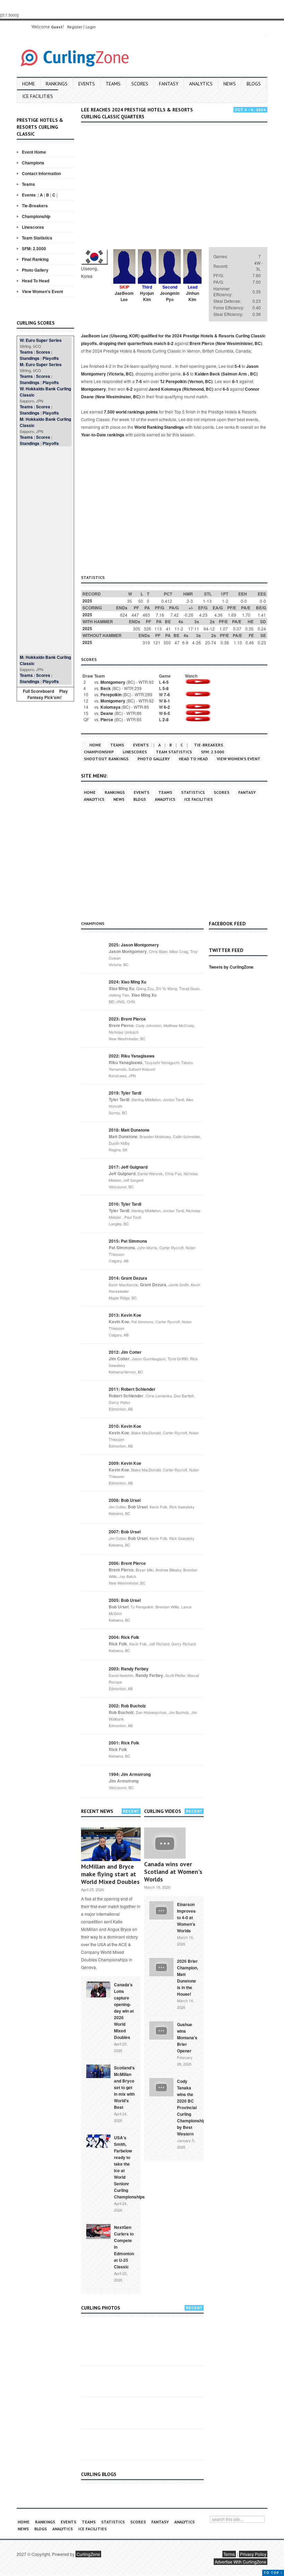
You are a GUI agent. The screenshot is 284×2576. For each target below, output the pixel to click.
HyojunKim (147, 296)
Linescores (33, 227)
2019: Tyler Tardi (125, 1093)
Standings (30, 358)
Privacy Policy (253, 2554)
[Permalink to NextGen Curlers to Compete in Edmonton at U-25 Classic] (98, 2231)
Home (29, 84)
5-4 (238, 366)
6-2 (130, 389)
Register (75, 27)
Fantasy (169, 84)
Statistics (193, 792)
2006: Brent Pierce (127, 1563)
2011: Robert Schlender (132, 1389)
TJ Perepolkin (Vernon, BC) (186, 381)
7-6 (139, 381)
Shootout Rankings (106, 759)
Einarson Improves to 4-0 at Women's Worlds (186, 1917)
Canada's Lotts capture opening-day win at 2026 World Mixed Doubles (124, 2011)
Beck (106, 688)
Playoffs (51, 358)
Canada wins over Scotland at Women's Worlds (173, 1872)
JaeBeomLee (124, 296)
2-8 (166, 719)
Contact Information (41, 173)
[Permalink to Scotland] (98, 2071)
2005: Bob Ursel (125, 1600)
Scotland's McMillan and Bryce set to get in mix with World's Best (124, 2087)
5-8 (166, 688)
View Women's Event (42, 291)
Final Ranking (35, 259)
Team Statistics (37, 238)
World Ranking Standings (159, 427)
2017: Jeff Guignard (128, 1167)
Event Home (34, 152)
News (230, 84)
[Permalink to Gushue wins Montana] (161, 2030)
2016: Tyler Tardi (125, 1204)
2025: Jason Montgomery (134, 945)
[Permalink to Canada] (98, 1989)
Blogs (254, 84)
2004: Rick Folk (124, 1637)
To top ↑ (273, 2573)
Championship (36, 216)
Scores (140, 84)
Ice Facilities (38, 96)
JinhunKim (193, 296)
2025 (87, 601)
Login (91, 27)
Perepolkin (111, 695)
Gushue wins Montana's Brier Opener (187, 2038)
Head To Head (35, 281)
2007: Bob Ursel (125, 1532)
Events (87, 84)
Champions (33, 163)
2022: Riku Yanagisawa (132, 1056)
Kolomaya (110, 707)
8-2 (170, 343)
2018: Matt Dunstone (129, 1130)
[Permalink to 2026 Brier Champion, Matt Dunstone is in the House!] (161, 1966)
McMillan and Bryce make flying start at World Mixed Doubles (110, 1874)
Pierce (107, 719)
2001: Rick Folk (124, 1743)
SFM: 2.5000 (34, 248)
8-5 (186, 374)
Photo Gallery (35, 270)
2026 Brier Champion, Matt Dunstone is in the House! (188, 1978)
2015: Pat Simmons (128, 1241)
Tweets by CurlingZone (231, 967)
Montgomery (94, 389)
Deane (107, 713)
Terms (229, 2554)
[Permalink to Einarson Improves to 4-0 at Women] (161, 1910)
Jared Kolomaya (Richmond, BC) (181, 389)
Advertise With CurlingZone (241, 2562)
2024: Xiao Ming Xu (127, 982)
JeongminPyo (170, 296)
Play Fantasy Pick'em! (48, 694)
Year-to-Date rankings (103, 435)
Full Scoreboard (38, 691)
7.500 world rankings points (131, 412)
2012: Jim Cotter (125, 1352)
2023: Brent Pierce (127, 1019)
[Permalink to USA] (98, 2141)
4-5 (166, 682)
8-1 (235, 381)
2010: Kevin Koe (125, 1426)
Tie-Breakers (35, 206)
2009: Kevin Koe (125, 1463)
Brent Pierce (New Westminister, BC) (226, 343)
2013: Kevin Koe (125, 1315)
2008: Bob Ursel (125, 1500)
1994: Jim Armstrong (130, 1774)
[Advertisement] (45, 550)
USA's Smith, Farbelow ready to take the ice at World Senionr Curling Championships (129, 2167)
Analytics (201, 84)
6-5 (226, 389)
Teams (113, 84)
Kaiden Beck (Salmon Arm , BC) (226, 374)
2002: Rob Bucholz (127, 1706)
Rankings (57, 84)
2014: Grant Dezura (128, 1278)
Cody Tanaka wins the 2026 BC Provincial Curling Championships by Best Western (192, 2107)
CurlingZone (88, 2554)
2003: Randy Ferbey (129, 1669)
